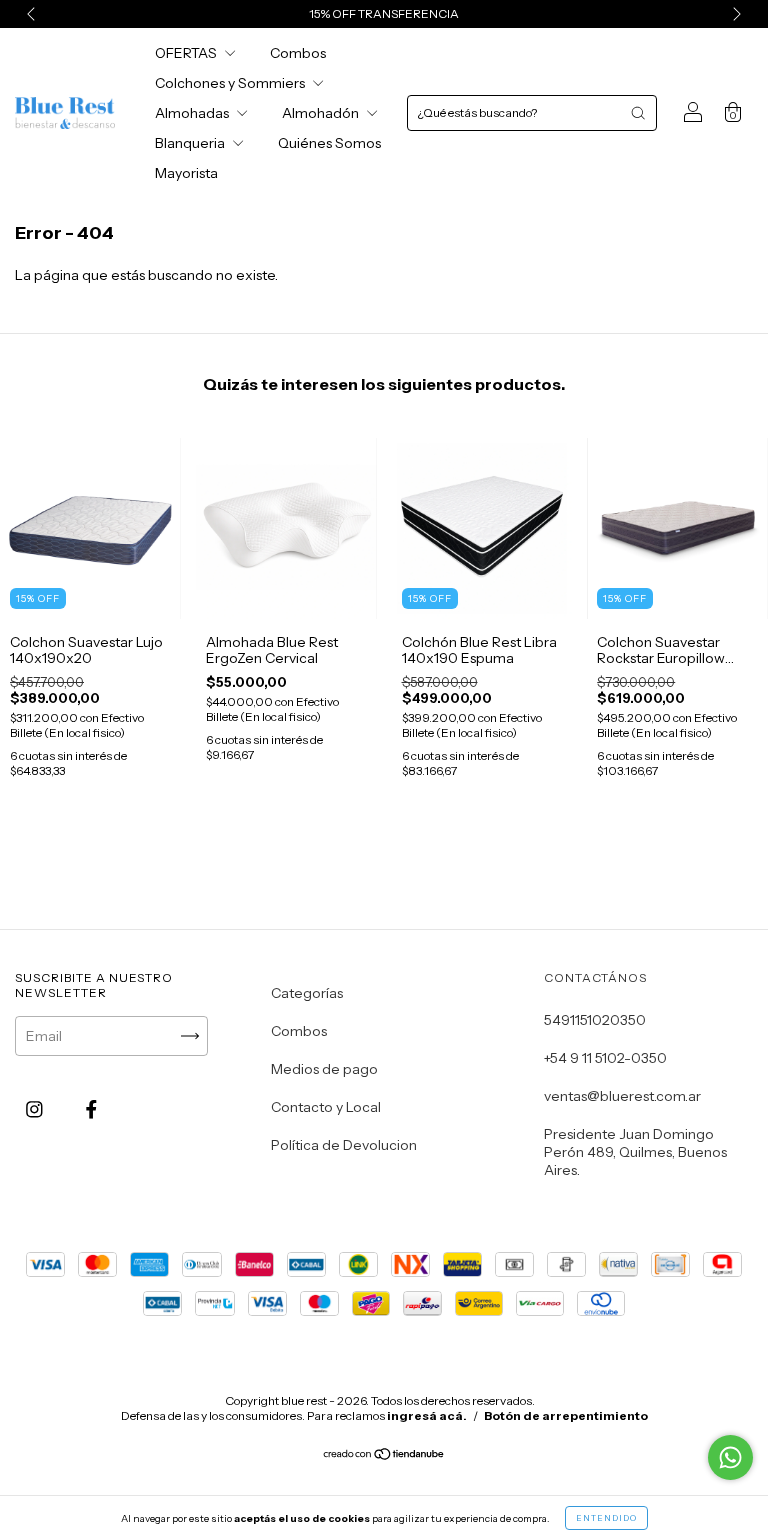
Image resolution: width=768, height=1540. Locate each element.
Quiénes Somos (329, 143)
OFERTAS (187, 53)
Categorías (307, 993)
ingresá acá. (427, 1415)
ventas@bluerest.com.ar (622, 1096)
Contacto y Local (326, 1107)
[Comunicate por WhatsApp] (730, 1457)
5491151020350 (595, 1020)
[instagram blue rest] (36, 1110)
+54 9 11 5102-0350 (605, 1058)
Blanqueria (191, 143)
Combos (298, 53)
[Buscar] (638, 113)
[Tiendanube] (384, 1456)
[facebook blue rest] (91, 1110)
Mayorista (186, 173)
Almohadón (322, 113)
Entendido (606, 1518)
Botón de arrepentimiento (566, 1415)
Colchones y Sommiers (231, 83)
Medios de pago (324, 1069)
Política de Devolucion (344, 1145)
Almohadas (193, 113)
